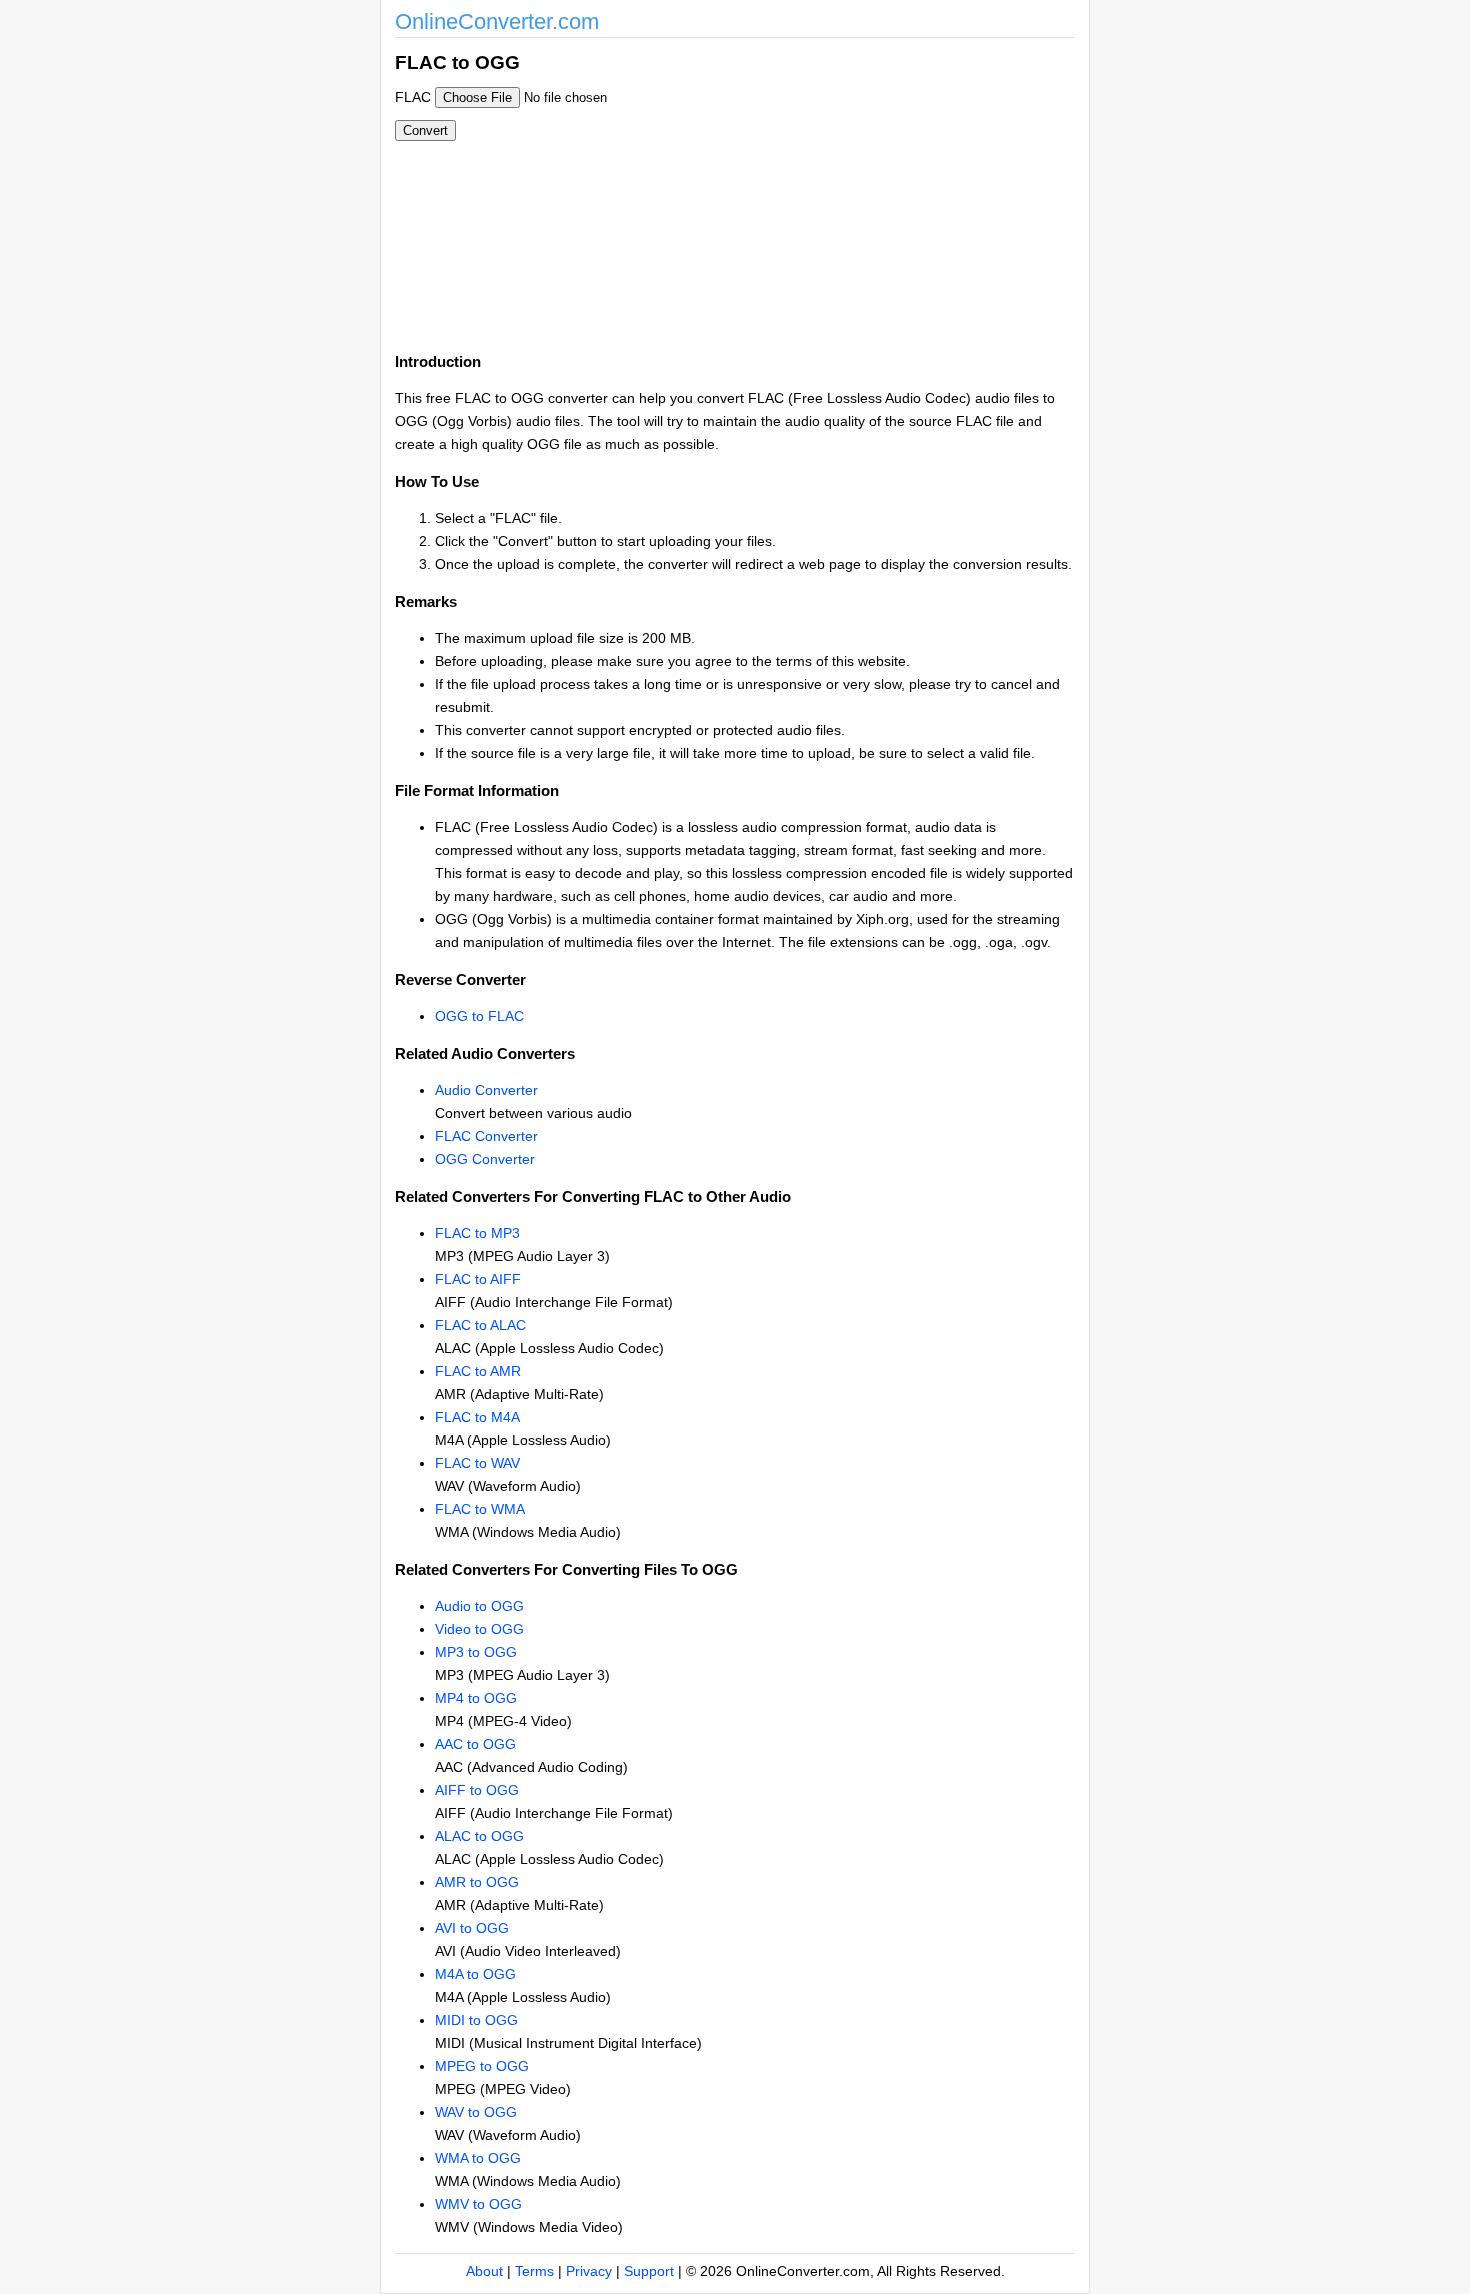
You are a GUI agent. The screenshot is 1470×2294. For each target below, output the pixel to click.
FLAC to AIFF (478, 1279)
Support (649, 2271)
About (484, 2271)
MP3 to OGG (476, 1652)
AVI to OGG (472, 1928)
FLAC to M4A (477, 1417)
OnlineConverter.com (497, 21)
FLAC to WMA (480, 1509)
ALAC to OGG (479, 1836)
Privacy (589, 2271)
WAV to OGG (476, 2112)
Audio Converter (486, 1090)
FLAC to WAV (477, 1463)
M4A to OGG (475, 1974)
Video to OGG (479, 1629)
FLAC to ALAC (480, 1325)
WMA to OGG (478, 2158)
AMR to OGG (477, 1882)
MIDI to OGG (476, 2020)
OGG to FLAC (479, 1016)
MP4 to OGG (476, 1698)
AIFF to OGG (477, 1790)
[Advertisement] (843, 188)
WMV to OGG (478, 2204)
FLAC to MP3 (477, 1233)
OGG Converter (485, 1159)
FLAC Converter (486, 1136)
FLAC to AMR (478, 1371)
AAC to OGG (475, 1744)
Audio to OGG (479, 1606)
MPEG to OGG (482, 2066)
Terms (534, 2271)
